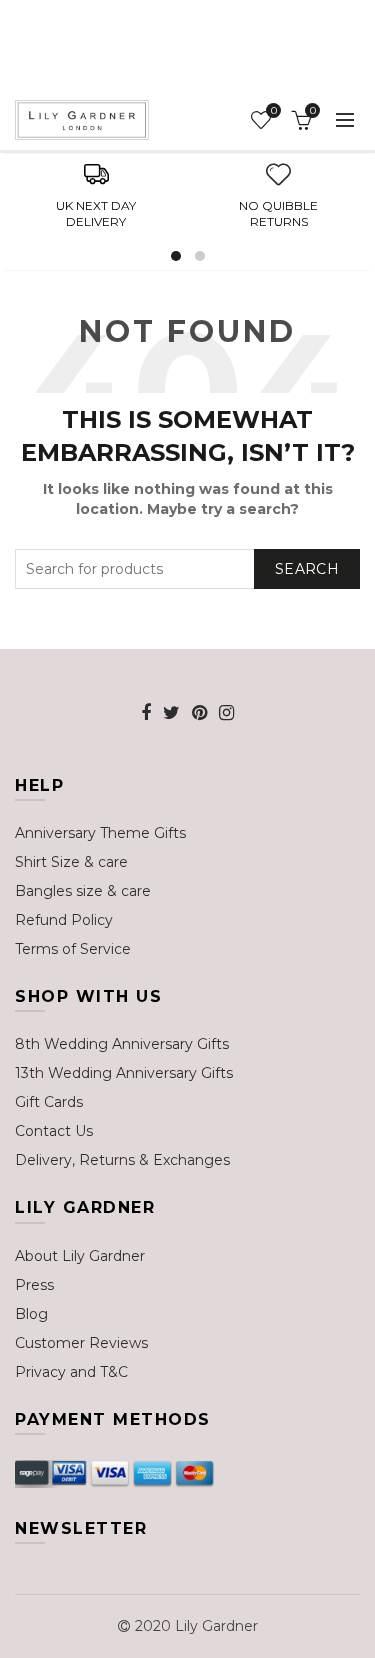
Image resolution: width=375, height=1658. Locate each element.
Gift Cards (49, 1102)
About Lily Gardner (80, 1256)
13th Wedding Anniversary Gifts (124, 1073)
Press (34, 1285)
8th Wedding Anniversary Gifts (122, 1044)
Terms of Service (73, 949)
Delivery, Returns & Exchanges (122, 1160)
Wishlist (273, 111)
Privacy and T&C (71, 1372)
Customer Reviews (81, 1343)
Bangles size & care (83, 891)
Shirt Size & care (71, 862)
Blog (31, 1314)
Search (307, 569)
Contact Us (54, 1131)
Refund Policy (64, 920)
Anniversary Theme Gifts (100, 833)
